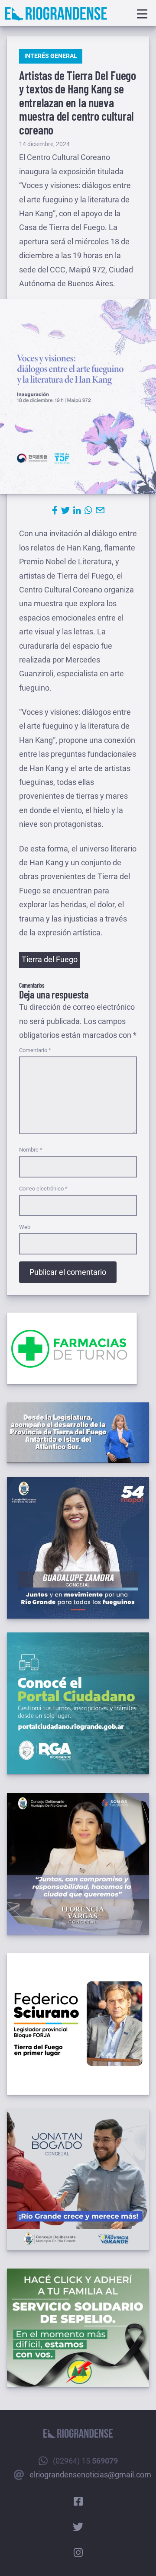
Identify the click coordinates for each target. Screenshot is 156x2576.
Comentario (35, 1050)
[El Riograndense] (56, 14)
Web (25, 1227)
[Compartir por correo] (100, 510)
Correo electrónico (43, 1189)
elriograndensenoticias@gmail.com (90, 2475)
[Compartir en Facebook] (55, 510)
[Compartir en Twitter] (65, 510)
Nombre (31, 1150)
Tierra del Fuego (50, 959)
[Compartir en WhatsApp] (88, 510)
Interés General (51, 56)
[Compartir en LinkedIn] (77, 510)
